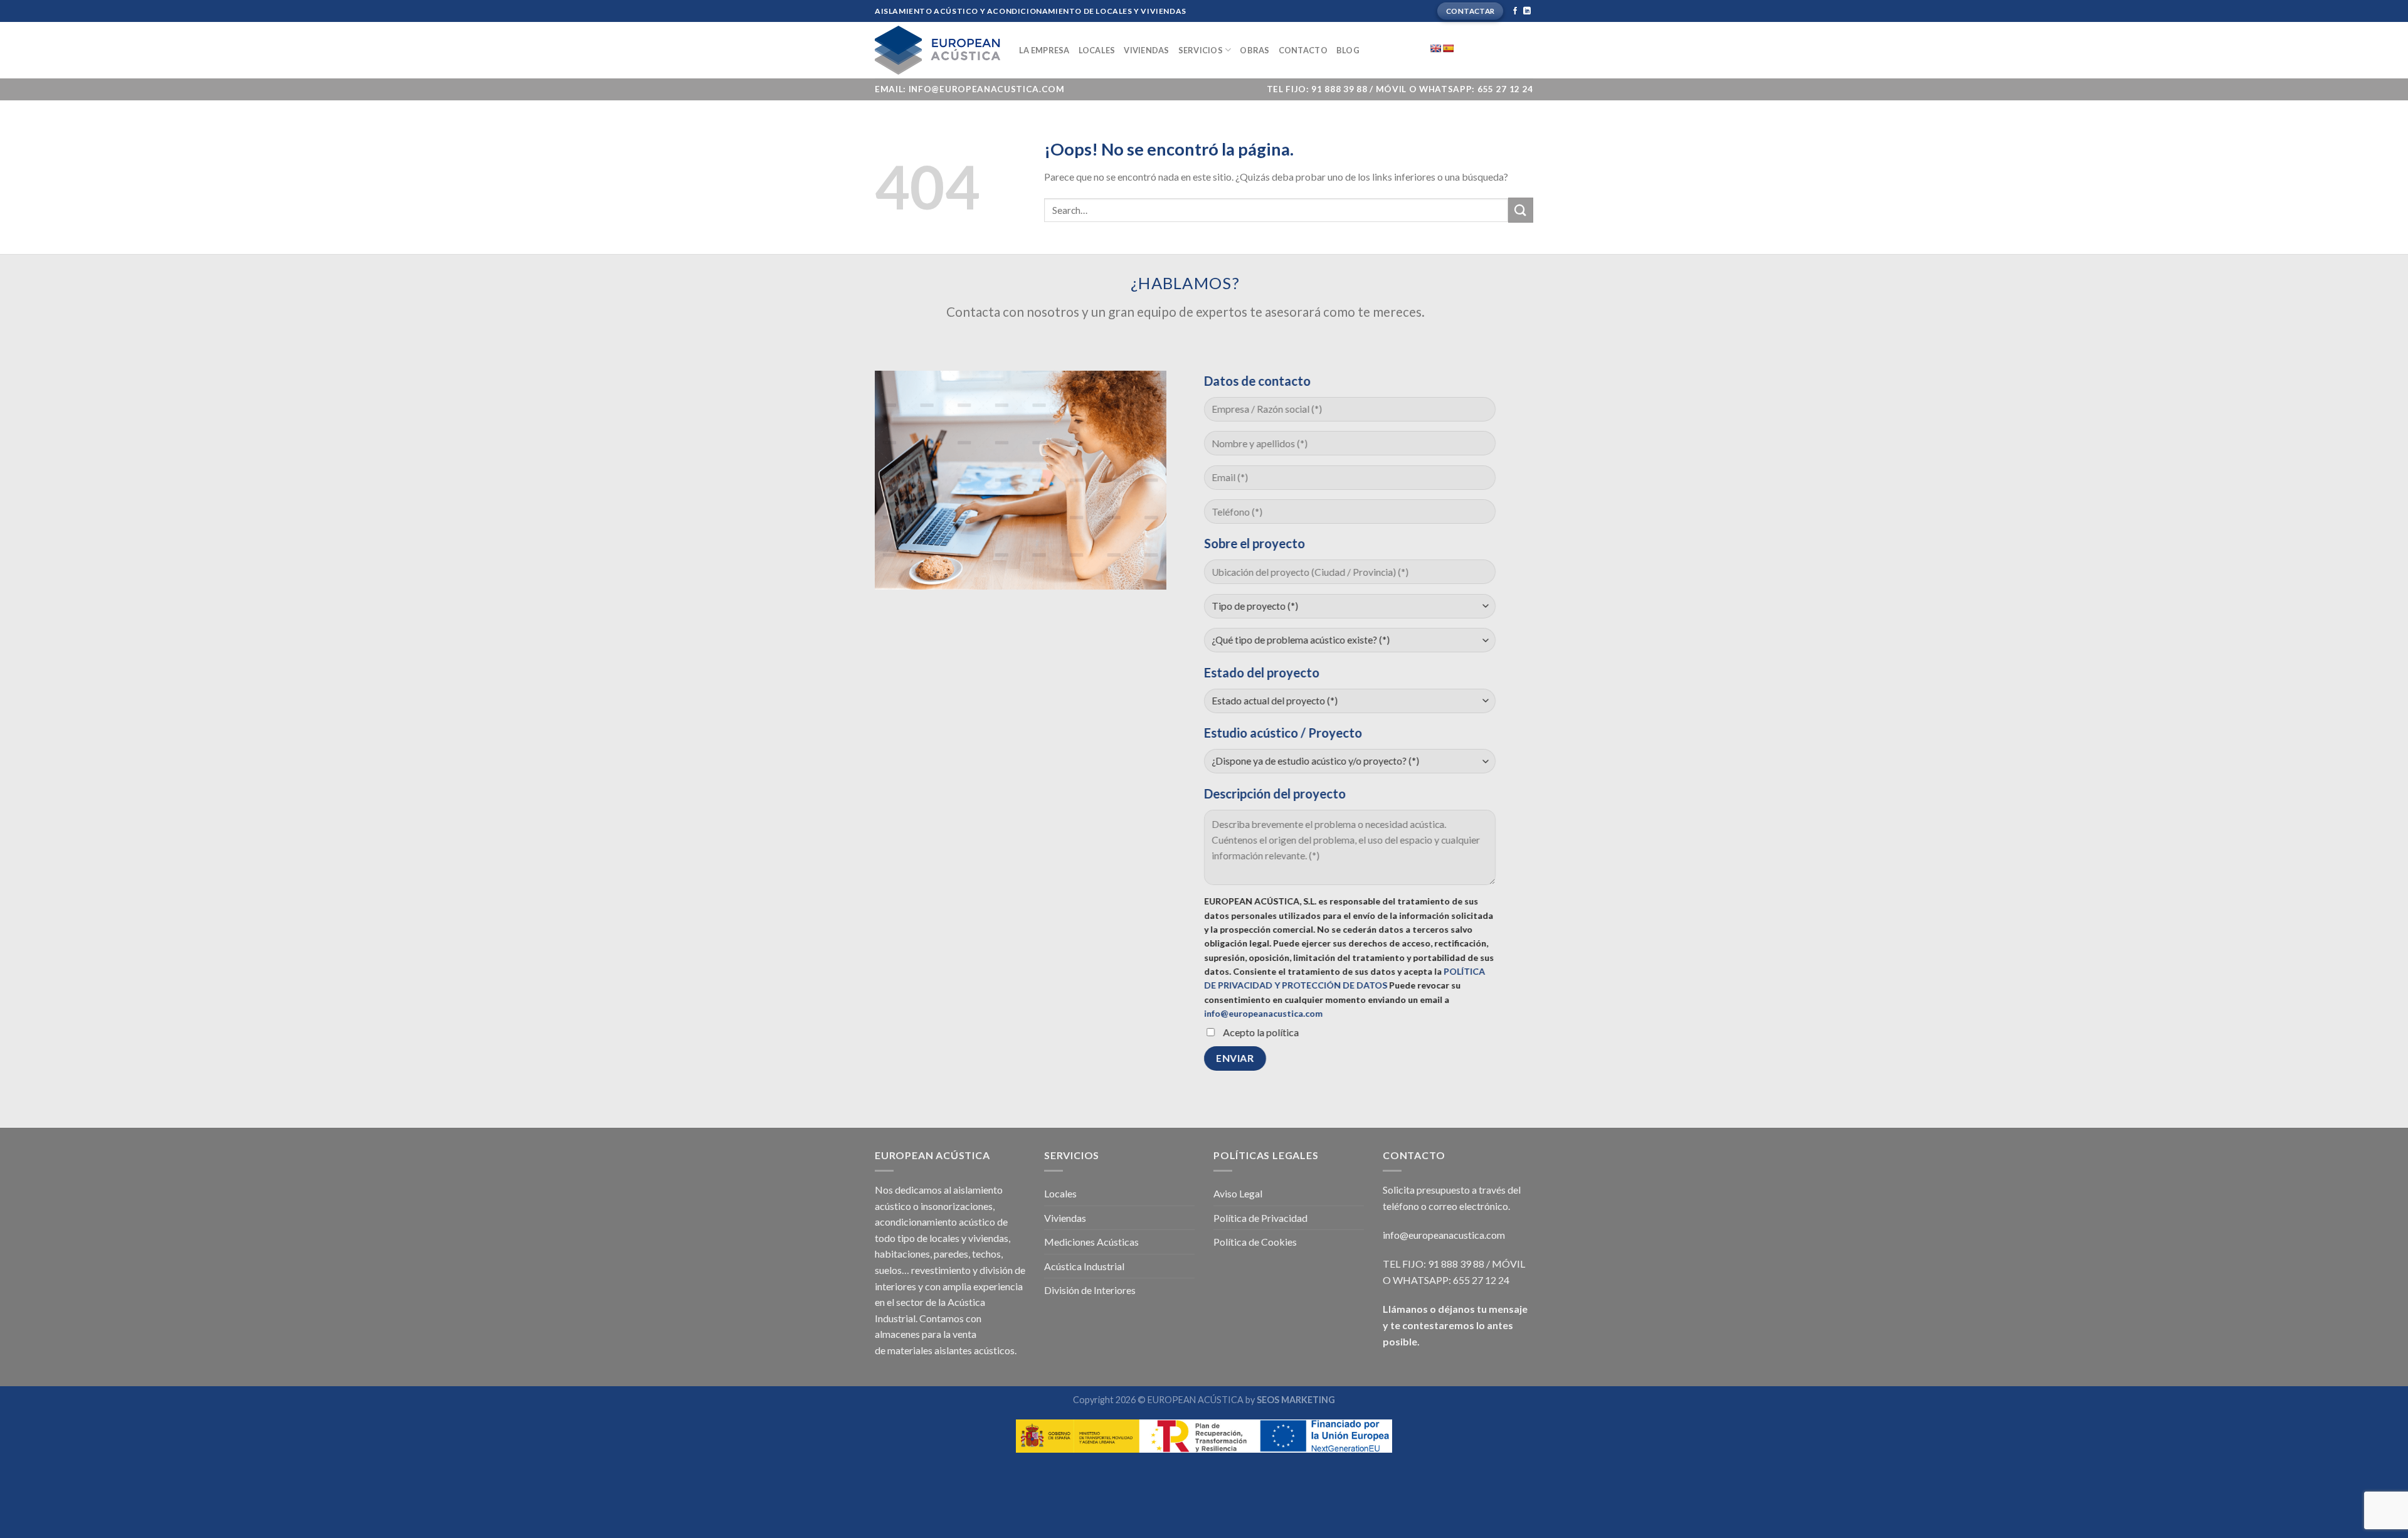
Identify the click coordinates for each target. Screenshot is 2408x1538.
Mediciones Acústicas (1091, 1242)
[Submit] (1521, 210)
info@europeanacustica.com (1263, 1013)
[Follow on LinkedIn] (1527, 11)
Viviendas (1146, 50)
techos (986, 1254)
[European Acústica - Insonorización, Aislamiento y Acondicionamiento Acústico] (937, 50)
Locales (1097, 50)
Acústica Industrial (1084, 1266)
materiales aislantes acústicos (951, 1350)
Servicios (1201, 50)
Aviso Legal (1238, 1193)
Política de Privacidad (1260, 1218)
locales (944, 1238)
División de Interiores (1090, 1290)
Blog (1348, 50)
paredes (951, 1254)
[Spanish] (1448, 48)
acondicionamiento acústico (935, 1222)
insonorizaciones (957, 1206)
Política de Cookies (1255, 1242)
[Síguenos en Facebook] (1515, 11)
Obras (1254, 50)
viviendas (988, 1238)
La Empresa (1044, 50)
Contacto (1303, 50)
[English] (1435, 48)
